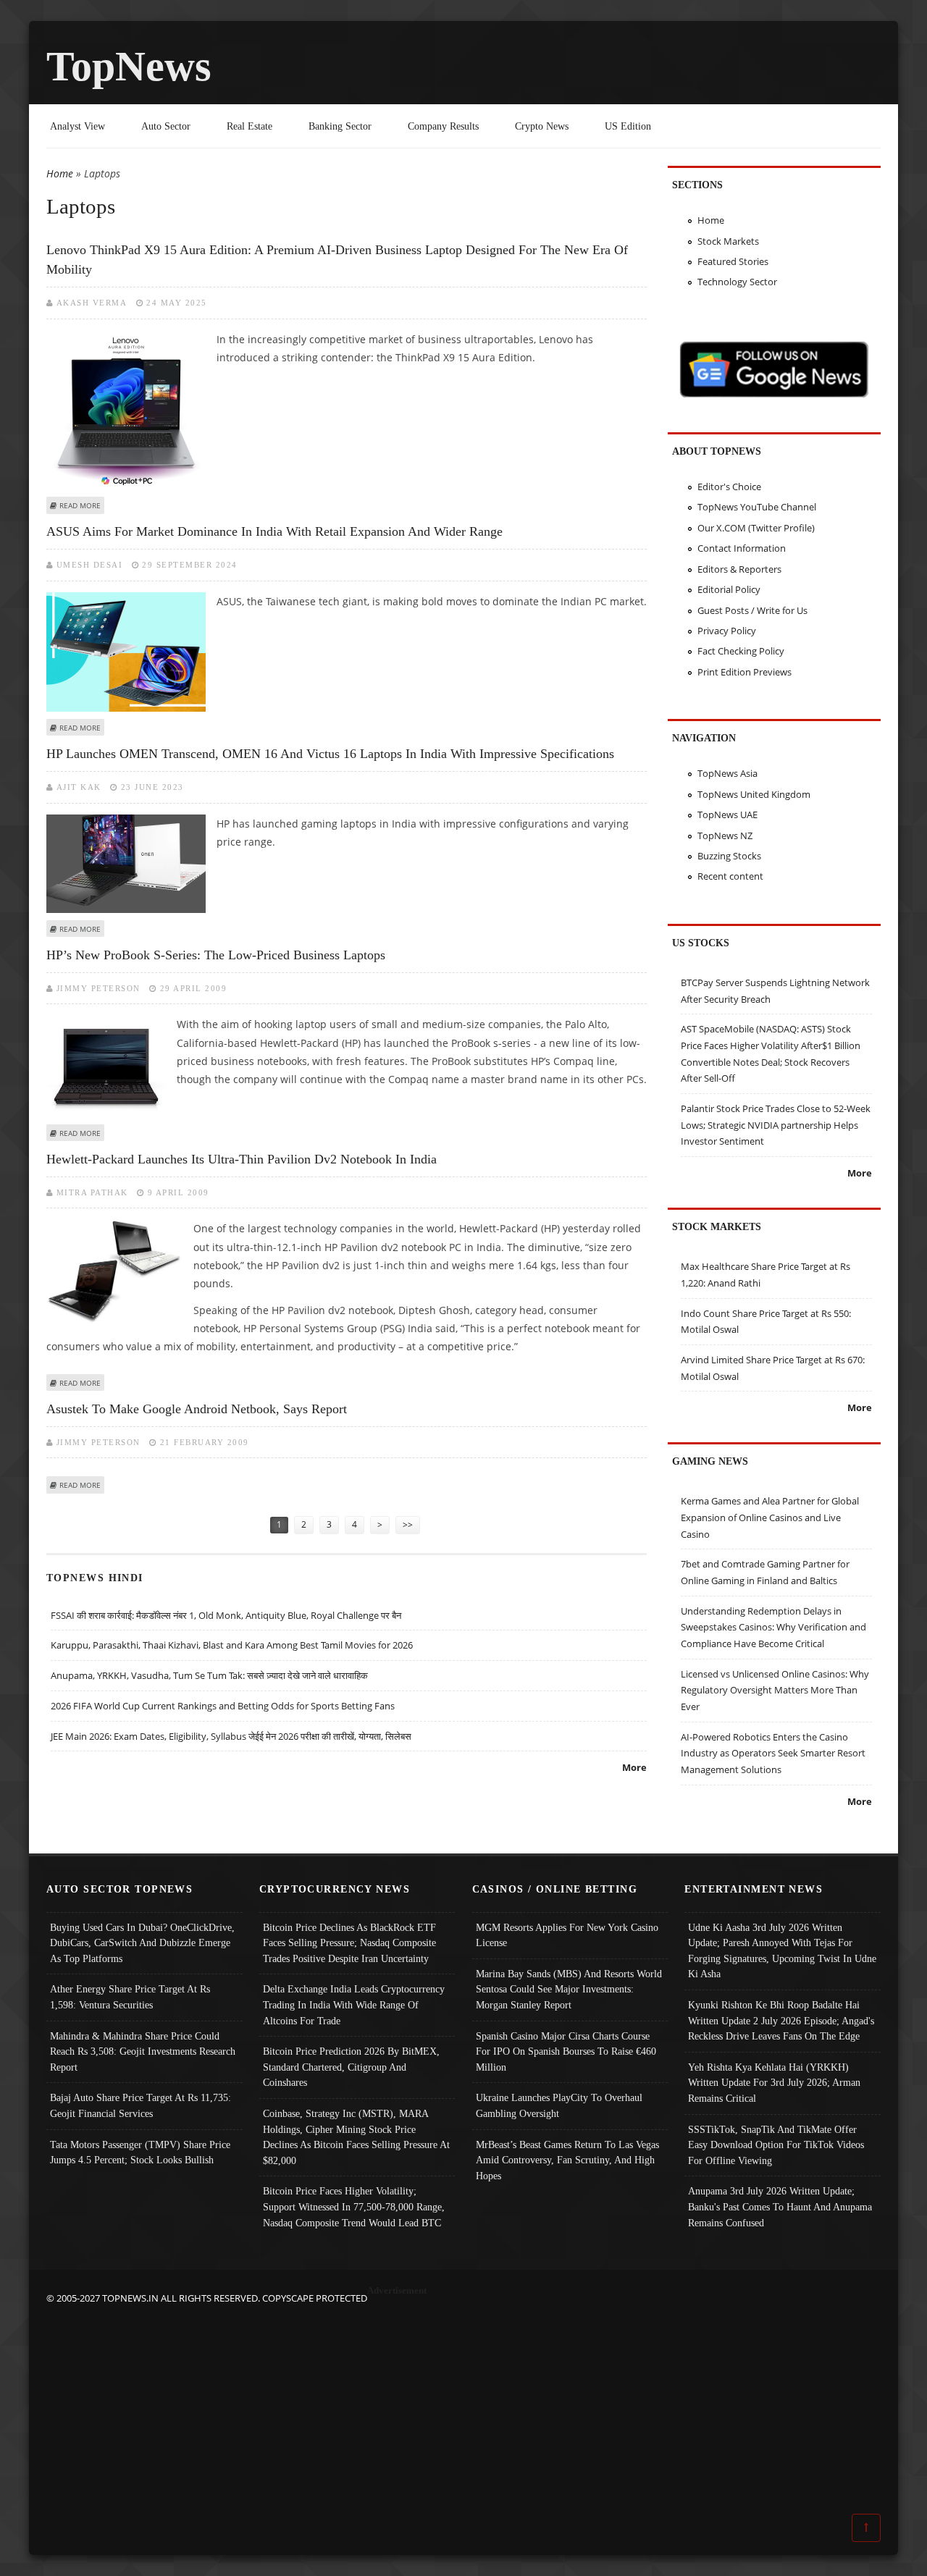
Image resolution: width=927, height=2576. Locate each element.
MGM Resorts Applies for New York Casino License (567, 1935)
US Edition (628, 126)
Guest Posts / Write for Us (752, 610)
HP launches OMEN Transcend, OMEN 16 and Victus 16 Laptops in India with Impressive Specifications (330, 754)
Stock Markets (728, 241)
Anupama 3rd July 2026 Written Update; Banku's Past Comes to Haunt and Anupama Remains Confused (780, 2206)
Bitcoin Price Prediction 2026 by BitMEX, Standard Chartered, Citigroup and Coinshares (351, 2067)
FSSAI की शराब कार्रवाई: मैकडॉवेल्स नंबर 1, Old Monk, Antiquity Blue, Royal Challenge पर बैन (226, 1615)
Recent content (730, 876)
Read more (80, 505)
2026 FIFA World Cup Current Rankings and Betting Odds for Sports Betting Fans (223, 1706)
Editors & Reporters (739, 569)
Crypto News (542, 126)
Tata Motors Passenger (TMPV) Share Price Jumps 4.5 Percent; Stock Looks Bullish (140, 2152)
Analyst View (77, 126)
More (634, 1767)
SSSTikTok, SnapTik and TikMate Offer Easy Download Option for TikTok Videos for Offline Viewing (776, 2145)
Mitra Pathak (92, 1192)
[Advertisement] (463, 2408)
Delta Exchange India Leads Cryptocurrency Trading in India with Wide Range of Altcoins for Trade (354, 2004)
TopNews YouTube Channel (757, 507)
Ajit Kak (79, 787)
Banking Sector (340, 126)
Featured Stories (733, 261)
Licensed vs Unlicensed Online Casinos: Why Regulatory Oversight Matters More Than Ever (775, 1690)
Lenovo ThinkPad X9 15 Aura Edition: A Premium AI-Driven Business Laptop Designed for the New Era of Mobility (337, 260)
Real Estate (249, 126)
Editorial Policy (729, 589)
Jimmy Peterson (98, 988)
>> (408, 1524)
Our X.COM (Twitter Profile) (756, 528)
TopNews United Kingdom (754, 794)
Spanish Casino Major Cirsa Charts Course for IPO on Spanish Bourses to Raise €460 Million (566, 2051)
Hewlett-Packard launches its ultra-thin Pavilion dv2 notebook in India (242, 1159)
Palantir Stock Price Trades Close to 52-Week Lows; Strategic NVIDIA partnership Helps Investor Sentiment (776, 1125)
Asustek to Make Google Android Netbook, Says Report (197, 1409)
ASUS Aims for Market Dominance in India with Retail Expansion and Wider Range (274, 531)
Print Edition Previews (744, 672)
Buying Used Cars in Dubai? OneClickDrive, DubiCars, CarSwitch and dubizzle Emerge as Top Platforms (142, 1943)
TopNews (129, 66)
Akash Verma (92, 303)
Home (60, 173)
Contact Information (742, 548)
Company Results (443, 126)
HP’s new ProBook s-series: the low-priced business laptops (216, 955)
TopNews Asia (727, 773)
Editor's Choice (729, 487)
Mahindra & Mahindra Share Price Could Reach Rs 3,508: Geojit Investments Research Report (143, 2051)
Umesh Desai (90, 565)
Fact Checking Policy (741, 651)
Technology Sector (737, 282)
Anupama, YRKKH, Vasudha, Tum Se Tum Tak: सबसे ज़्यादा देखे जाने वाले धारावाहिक (209, 1675)
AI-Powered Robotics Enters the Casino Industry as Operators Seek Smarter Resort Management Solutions (773, 1753)
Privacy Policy (727, 631)
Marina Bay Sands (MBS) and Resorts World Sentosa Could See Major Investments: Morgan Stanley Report (569, 1989)
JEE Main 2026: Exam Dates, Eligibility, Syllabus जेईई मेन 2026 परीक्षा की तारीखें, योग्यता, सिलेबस (231, 1736)
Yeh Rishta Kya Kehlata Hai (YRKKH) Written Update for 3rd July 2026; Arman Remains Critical (774, 2083)
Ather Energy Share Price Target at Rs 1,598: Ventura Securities (130, 1997)
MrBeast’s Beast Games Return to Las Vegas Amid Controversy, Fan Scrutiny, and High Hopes (567, 2160)
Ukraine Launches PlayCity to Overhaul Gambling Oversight (559, 2105)
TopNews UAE (727, 815)
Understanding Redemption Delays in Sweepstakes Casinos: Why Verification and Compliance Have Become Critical (773, 1627)
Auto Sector (166, 126)
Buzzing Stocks (729, 856)
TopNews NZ (725, 835)
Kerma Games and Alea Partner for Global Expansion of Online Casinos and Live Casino (770, 1517)
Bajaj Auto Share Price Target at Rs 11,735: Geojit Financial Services (140, 2105)
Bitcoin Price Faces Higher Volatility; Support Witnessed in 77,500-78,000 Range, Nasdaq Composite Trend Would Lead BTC (354, 2206)
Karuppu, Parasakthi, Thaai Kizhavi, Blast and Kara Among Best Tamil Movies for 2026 (232, 1645)
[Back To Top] (866, 2527)
